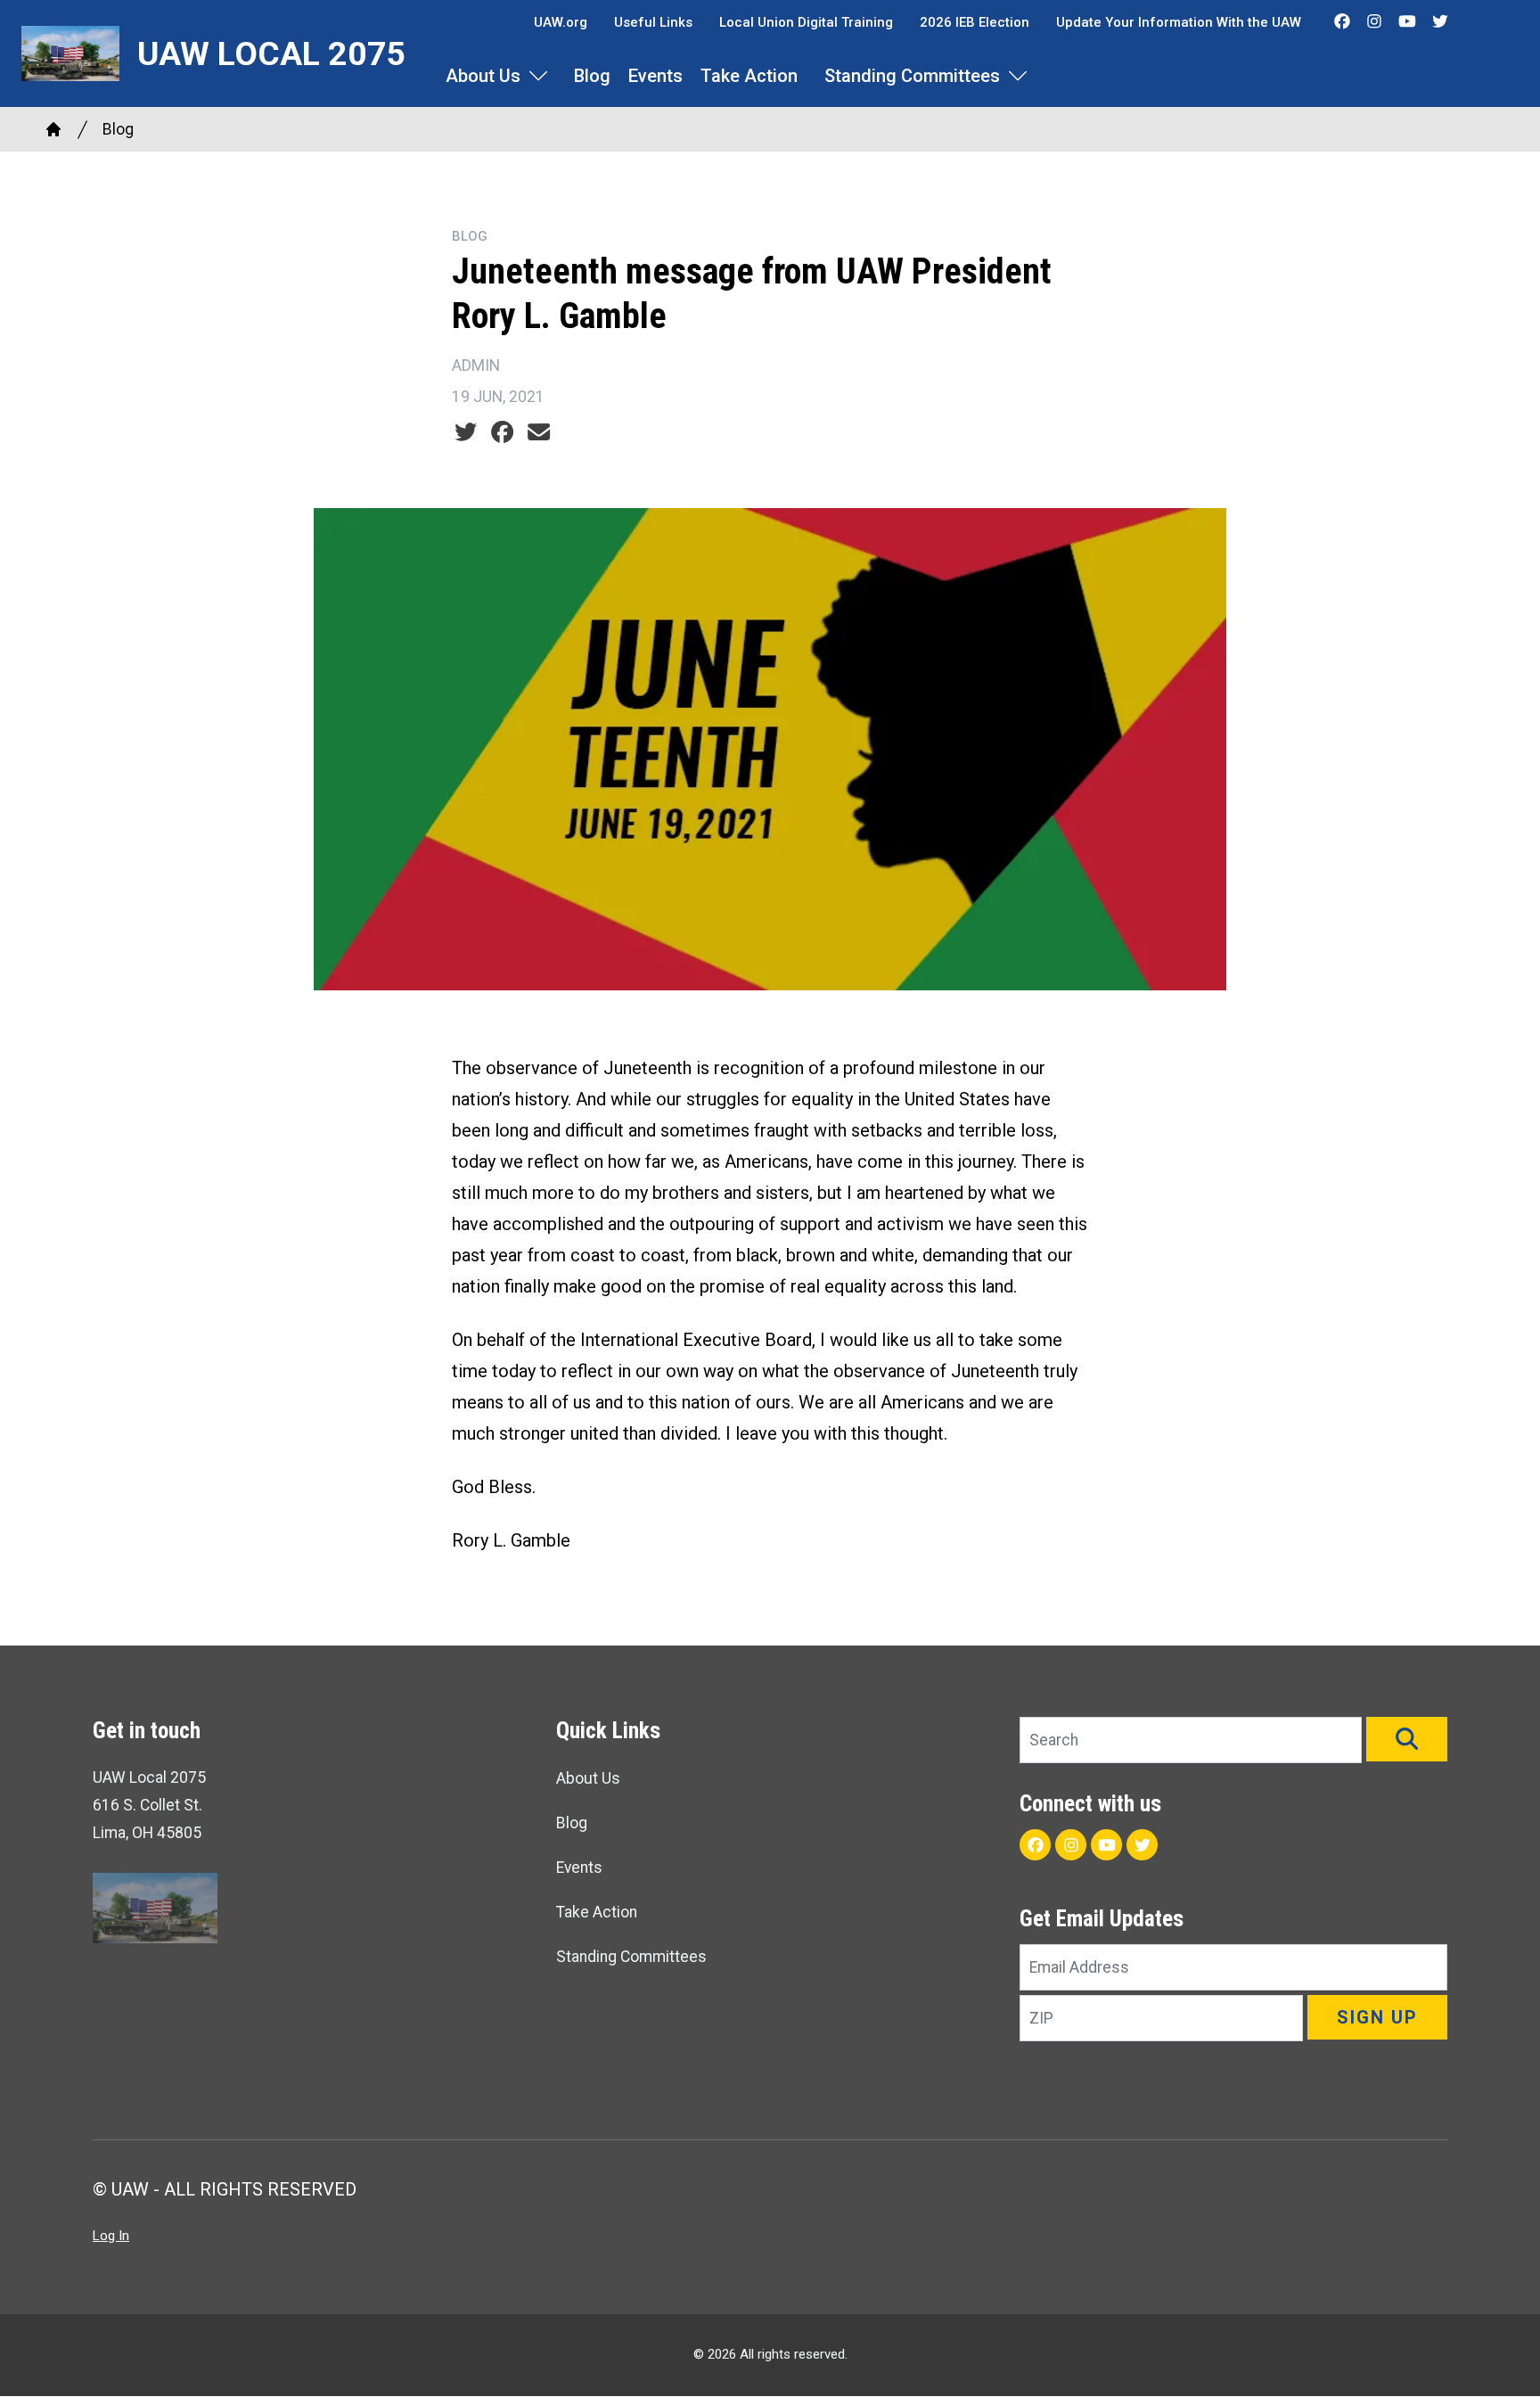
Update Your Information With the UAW (1179, 22)
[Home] (53, 129)
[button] (1407, 1739)
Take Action (749, 76)
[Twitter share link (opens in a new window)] (466, 432)
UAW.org (561, 22)
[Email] (539, 432)
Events (655, 76)
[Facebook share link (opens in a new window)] (502, 432)
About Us (483, 76)
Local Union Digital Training (806, 22)
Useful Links (653, 22)
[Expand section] (538, 76)
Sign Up (1377, 2017)
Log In (111, 2236)
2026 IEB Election (975, 22)
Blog (592, 76)
